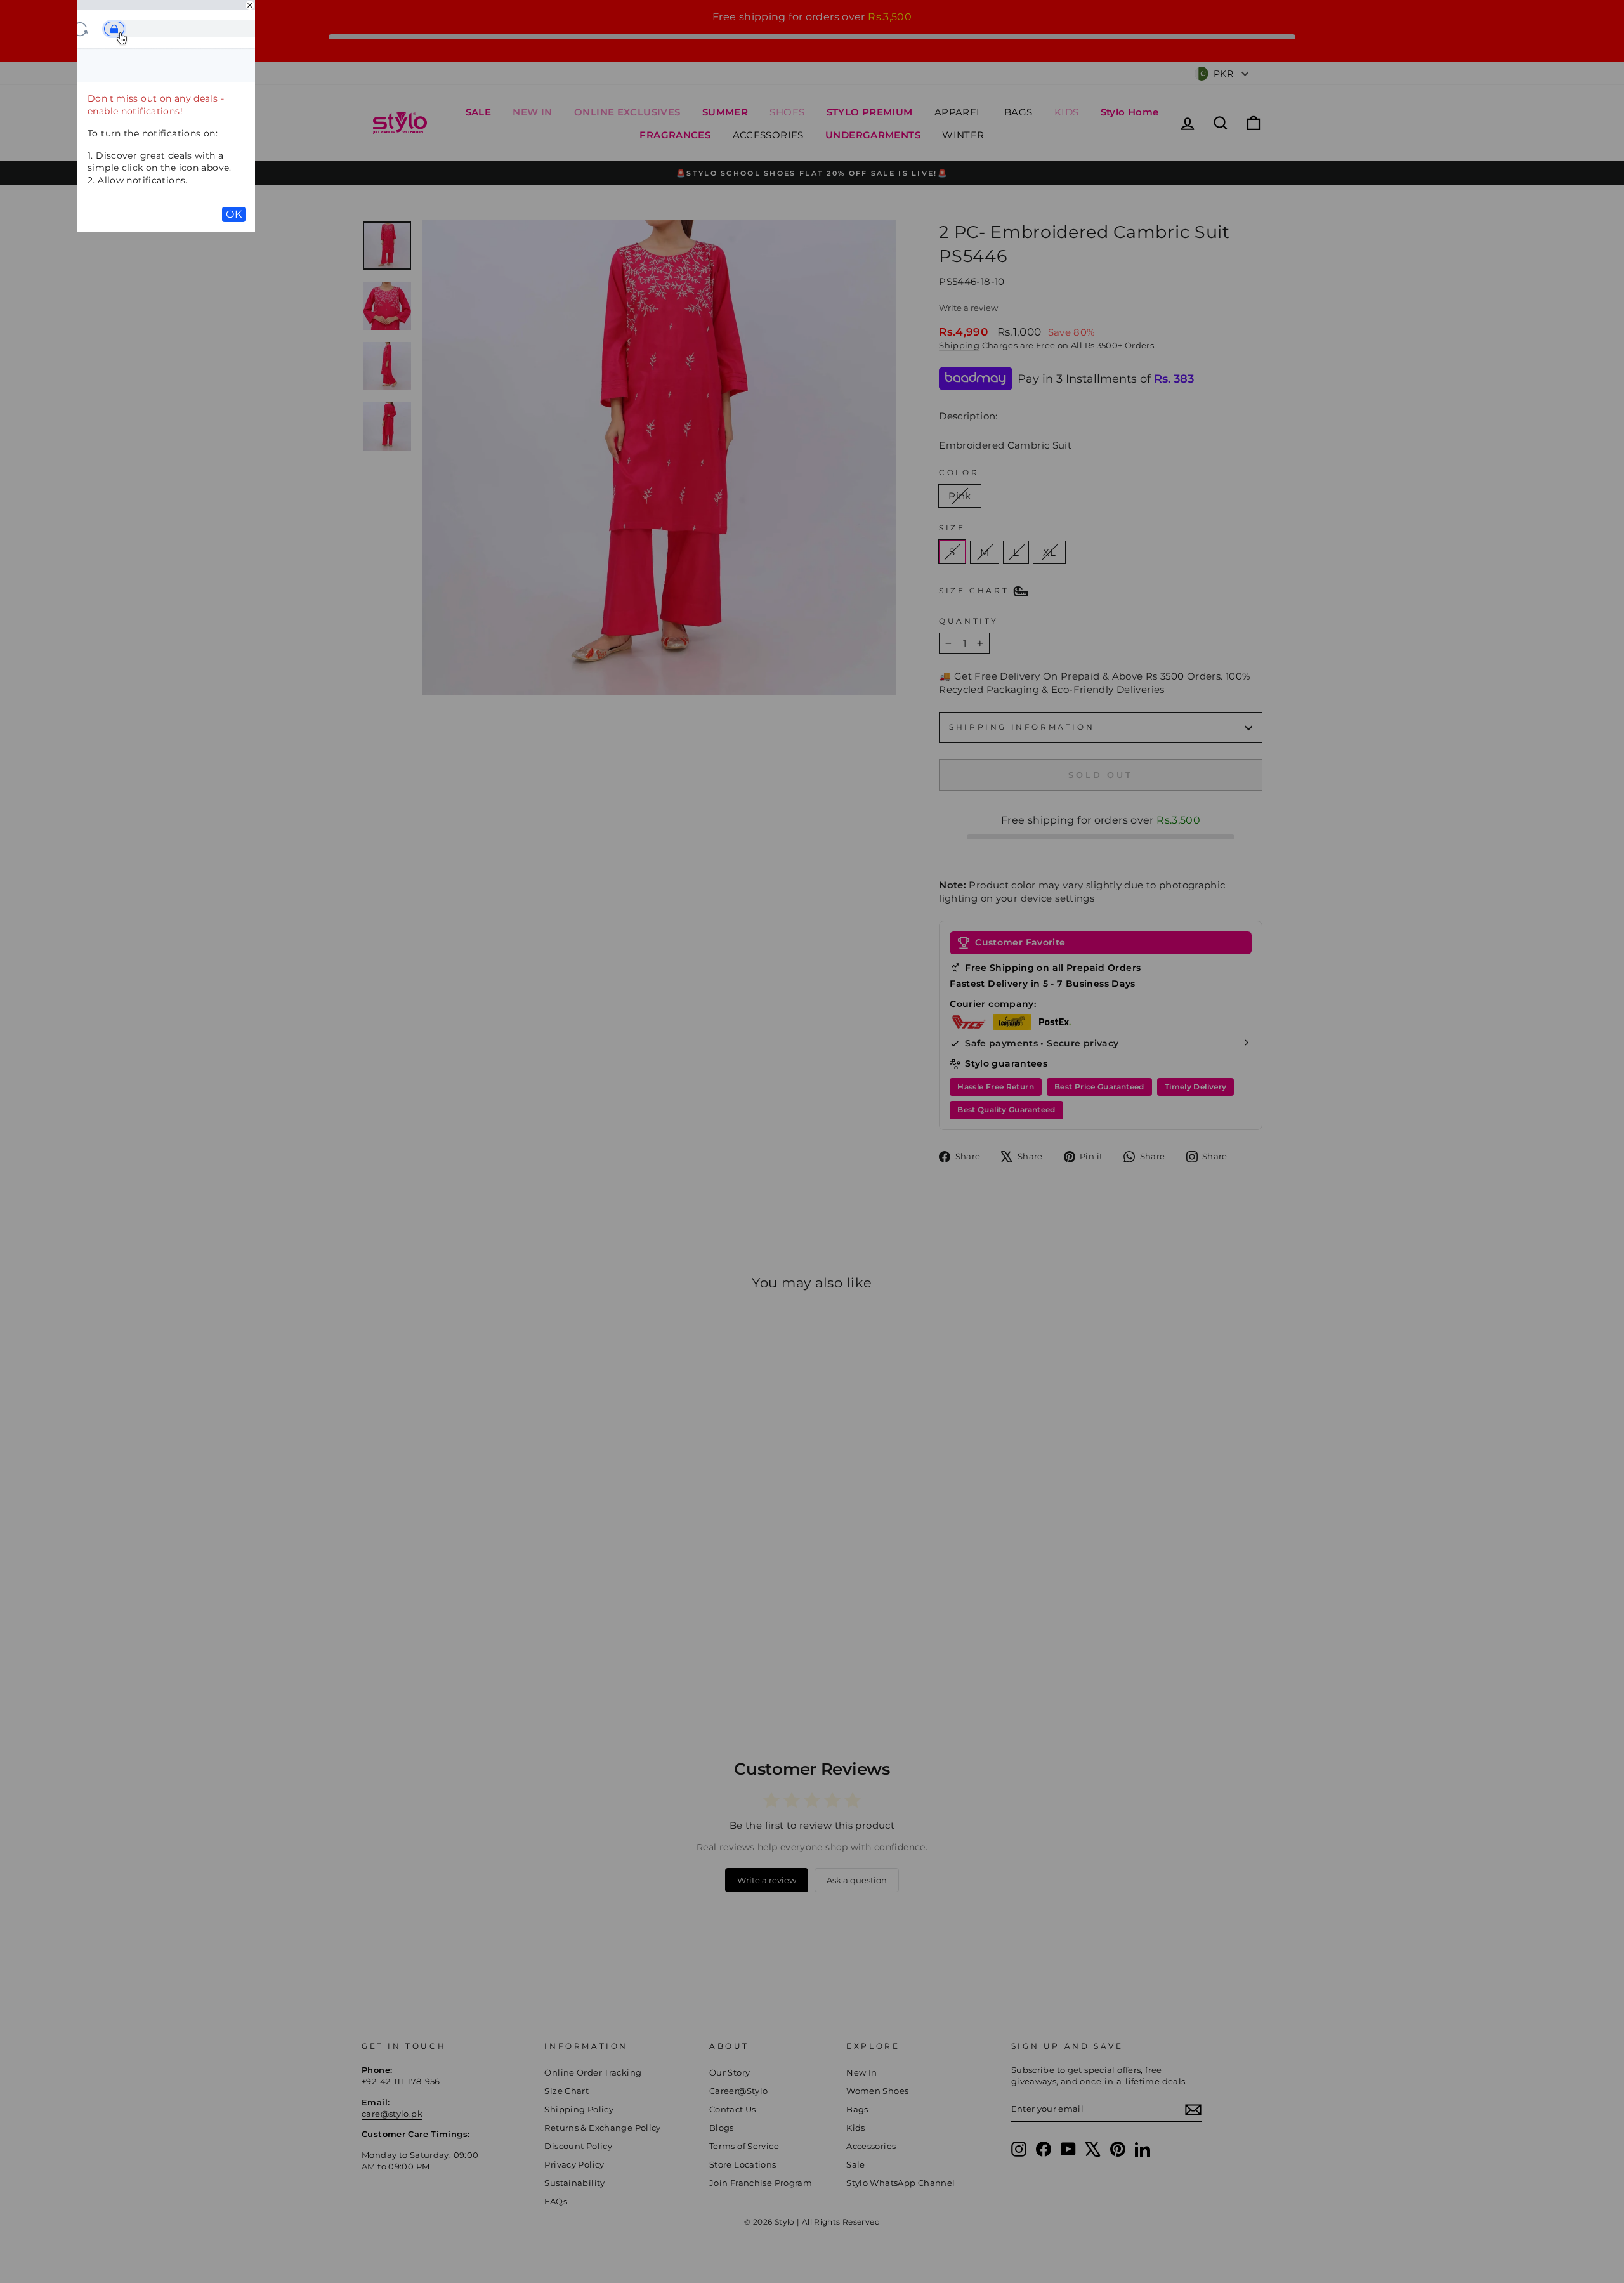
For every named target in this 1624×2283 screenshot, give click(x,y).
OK (234, 214)
